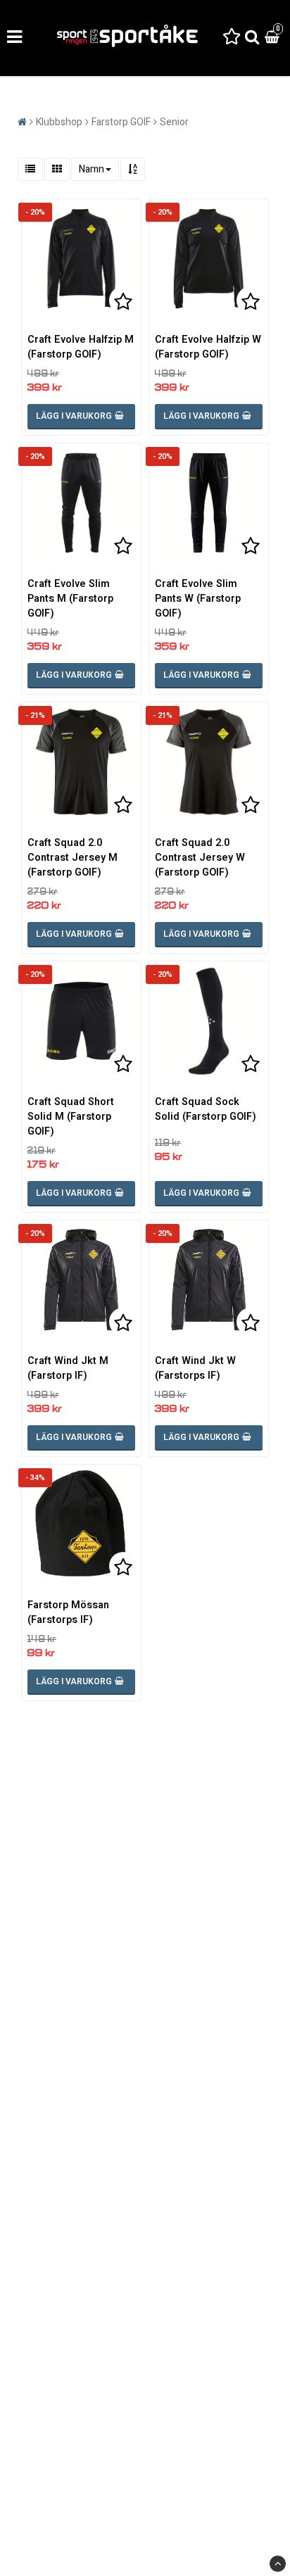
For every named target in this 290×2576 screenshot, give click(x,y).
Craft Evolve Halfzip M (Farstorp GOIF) (81, 347)
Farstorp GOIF (121, 122)
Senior (174, 122)
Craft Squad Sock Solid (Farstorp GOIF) (206, 1109)
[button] (232, 38)
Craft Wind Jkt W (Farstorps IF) (195, 1368)
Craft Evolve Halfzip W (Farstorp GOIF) (208, 347)
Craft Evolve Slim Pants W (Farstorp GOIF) (198, 599)
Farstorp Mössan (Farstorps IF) (68, 1612)
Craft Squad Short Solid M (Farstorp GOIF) (71, 1117)
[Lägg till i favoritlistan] (81, 259)
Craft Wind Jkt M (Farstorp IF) (68, 1368)
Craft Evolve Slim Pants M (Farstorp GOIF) (70, 599)
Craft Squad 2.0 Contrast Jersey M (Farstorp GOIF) (72, 858)
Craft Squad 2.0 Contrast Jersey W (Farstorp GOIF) (200, 858)
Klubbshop (59, 122)
